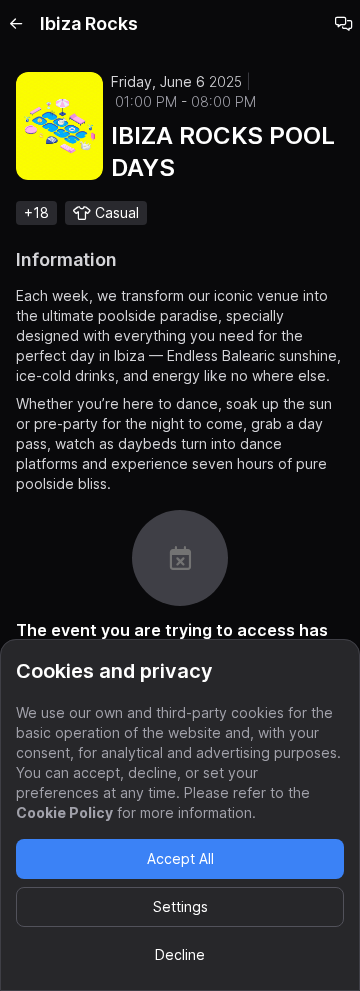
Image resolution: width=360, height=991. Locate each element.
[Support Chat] (344, 24)
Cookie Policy (64, 812)
